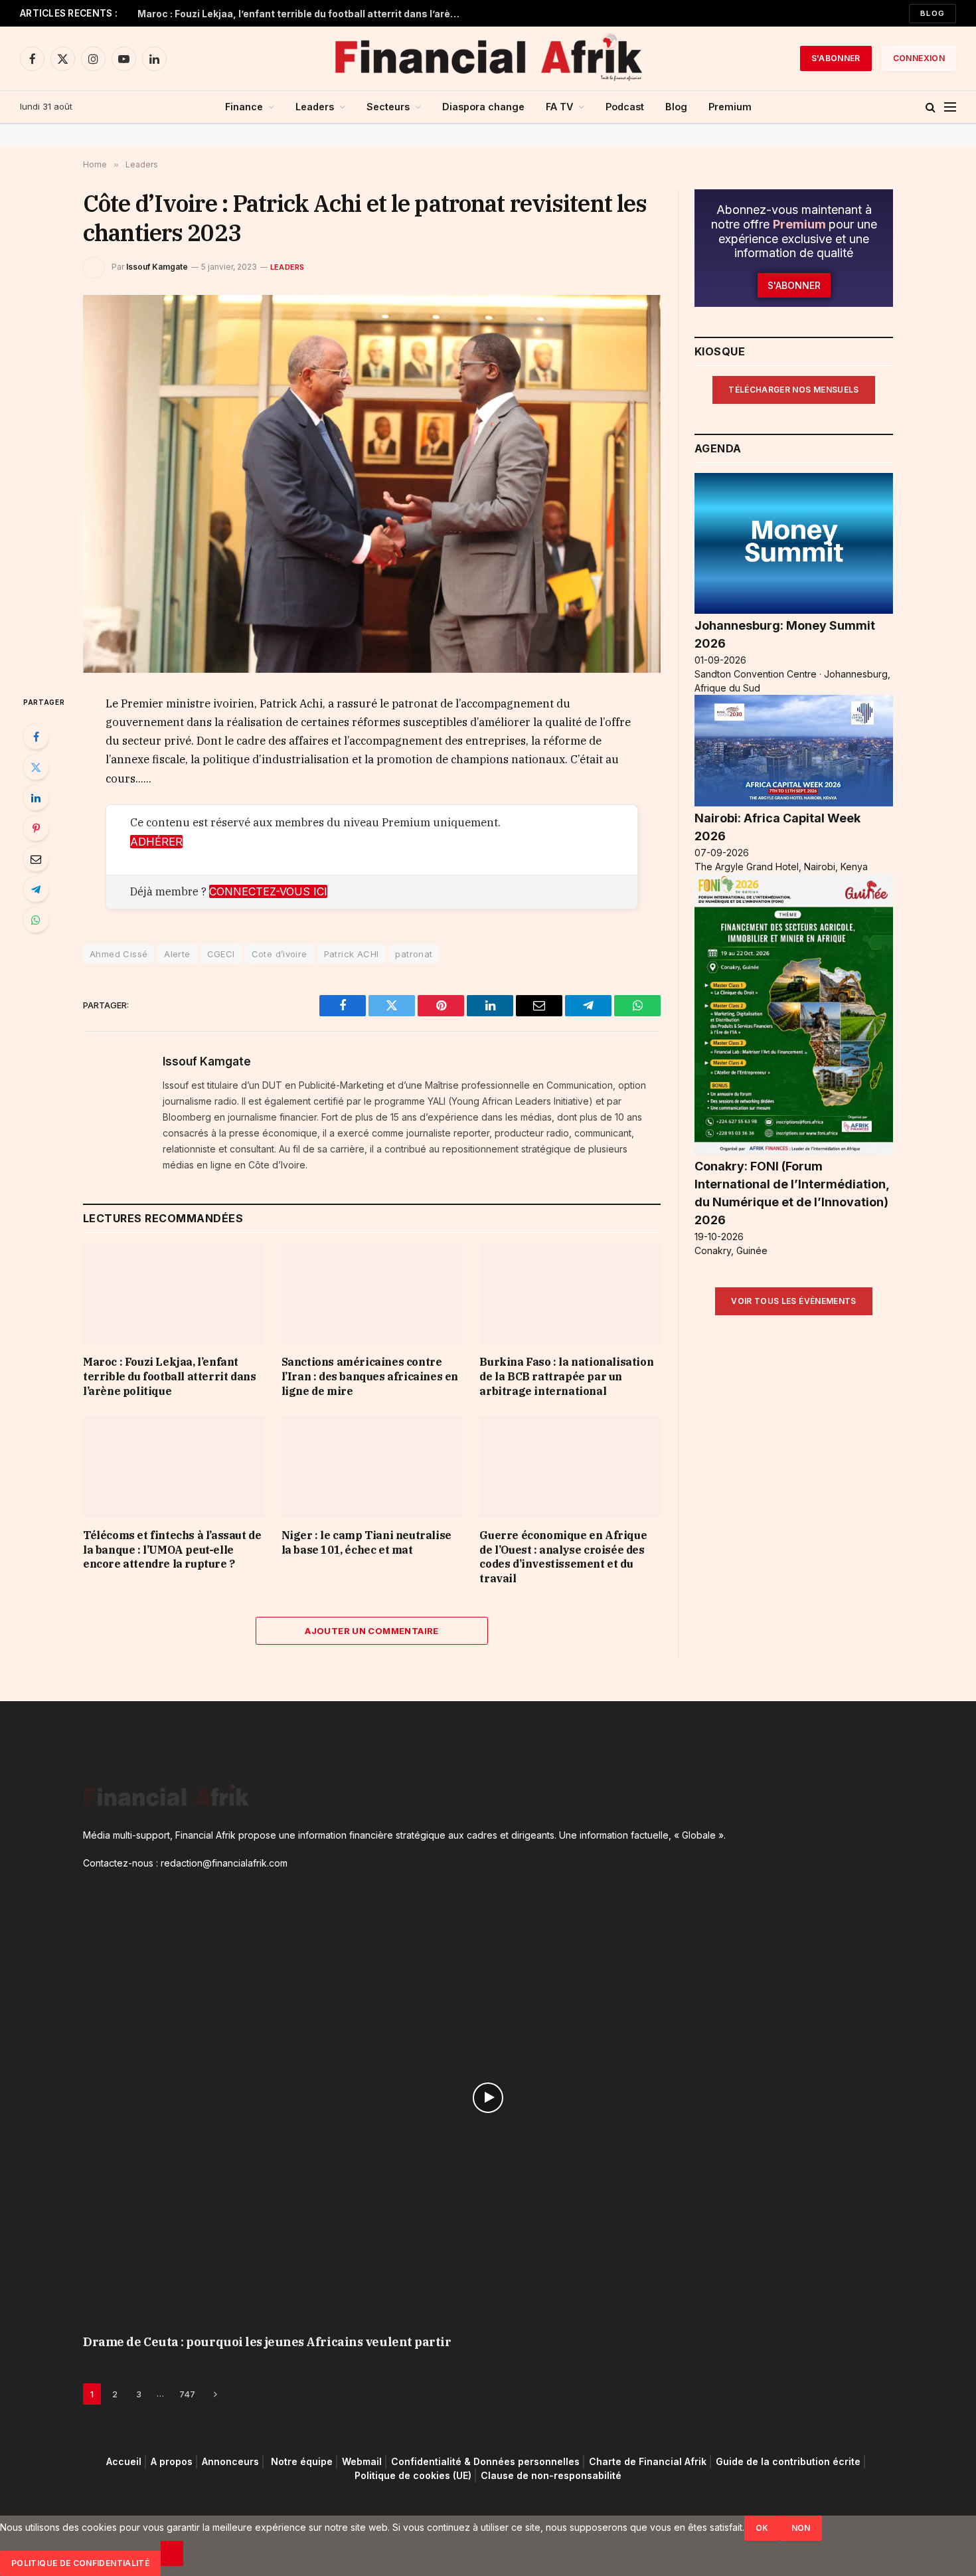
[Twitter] (36, 767)
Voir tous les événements (794, 1301)
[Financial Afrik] (488, 58)
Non (801, 2528)
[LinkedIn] (36, 798)
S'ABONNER (836, 58)
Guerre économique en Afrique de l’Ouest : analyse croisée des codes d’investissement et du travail (563, 1557)
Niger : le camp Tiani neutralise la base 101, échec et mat (366, 1542)
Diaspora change (483, 107)
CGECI (221, 954)
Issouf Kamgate (157, 267)
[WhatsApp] (36, 920)
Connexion (919, 58)
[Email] (36, 859)
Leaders (315, 107)
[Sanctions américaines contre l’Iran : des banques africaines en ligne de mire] (372, 1294)
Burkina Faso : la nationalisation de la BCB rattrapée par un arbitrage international (566, 1376)
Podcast (625, 107)
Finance (244, 107)
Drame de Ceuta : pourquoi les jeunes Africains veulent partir (267, 2342)
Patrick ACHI (352, 954)
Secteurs (388, 107)
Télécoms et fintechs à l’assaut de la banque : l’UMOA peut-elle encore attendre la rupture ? (172, 1550)
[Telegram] (36, 889)
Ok (762, 2528)
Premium (730, 107)
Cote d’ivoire (280, 954)
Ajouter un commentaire (372, 1631)
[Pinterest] (36, 828)
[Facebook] (36, 737)
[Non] (172, 2553)
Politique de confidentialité (80, 2563)
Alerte (177, 954)
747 (187, 2394)
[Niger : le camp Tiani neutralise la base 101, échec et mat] (372, 1467)
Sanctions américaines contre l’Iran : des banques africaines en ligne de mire (370, 1376)
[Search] (931, 107)
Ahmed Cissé (119, 954)
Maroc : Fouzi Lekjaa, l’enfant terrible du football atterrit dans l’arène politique (303, 14)
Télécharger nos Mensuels (794, 390)
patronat (414, 954)
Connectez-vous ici (268, 891)
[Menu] (950, 107)
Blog (933, 13)
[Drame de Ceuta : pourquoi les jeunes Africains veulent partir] (488, 2098)
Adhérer (156, 842)
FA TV (559, 107)
